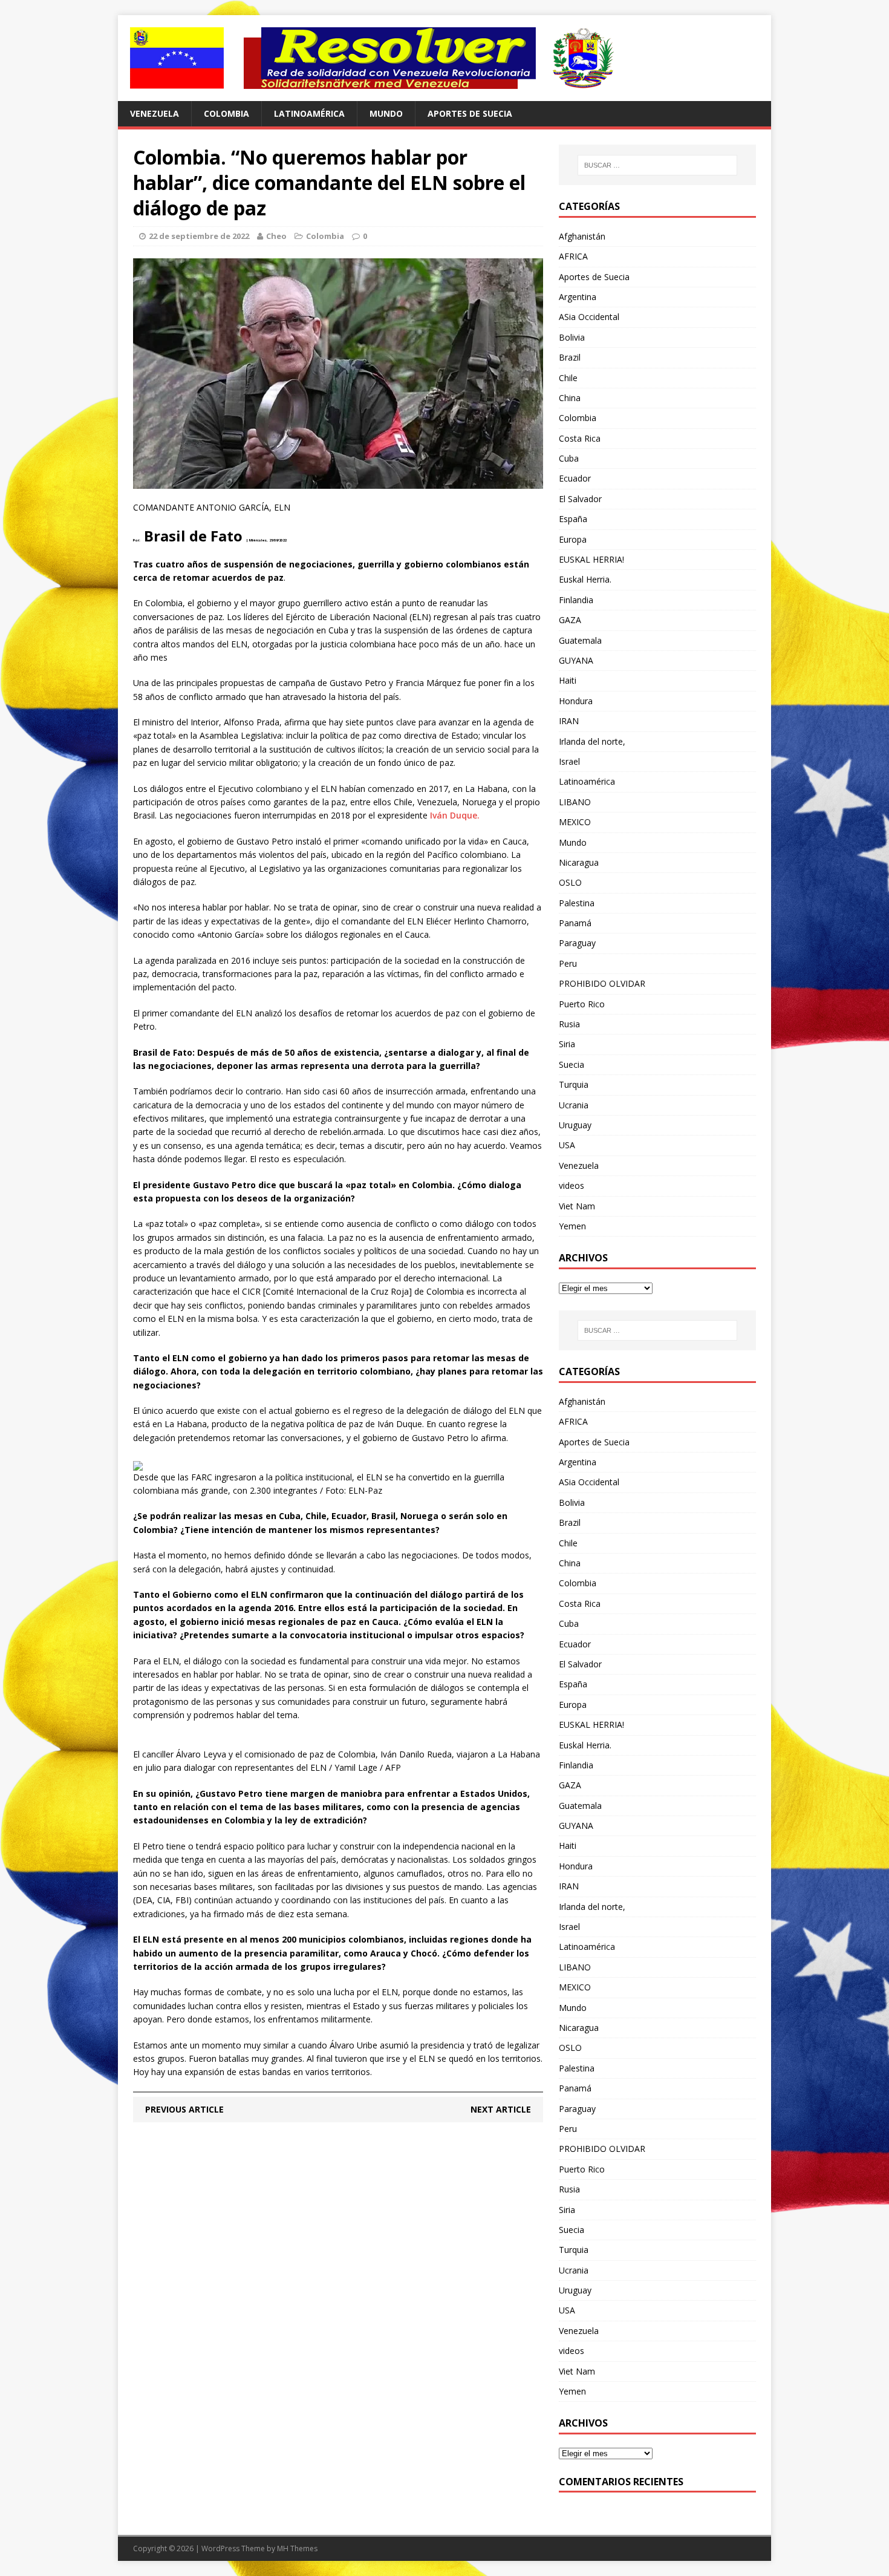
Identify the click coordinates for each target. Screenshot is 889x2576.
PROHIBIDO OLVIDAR (602, 983)
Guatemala (580, 640)
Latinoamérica (309, 113)
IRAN (569, 721)
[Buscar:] (657, 165)
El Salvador (580, 499)
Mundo (386, 113)
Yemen (572, 1226)
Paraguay (577, 943)
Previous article (184, 2109)
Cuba (569, 458)
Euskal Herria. (585, 579)
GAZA (570, 620)
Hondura (576, 701)
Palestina (577, 903)
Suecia (571, 1064)
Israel (569, 761)
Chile (568, 378)
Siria (567, 1044)
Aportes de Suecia (470, 113)
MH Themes (297, 2548)
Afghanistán (582, 236)
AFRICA (573, 256)
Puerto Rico (582, 1004)
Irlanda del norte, (592, 741)
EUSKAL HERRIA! (591, 559)
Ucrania (574, 1105)
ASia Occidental (589, 317)
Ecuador (575, 478)
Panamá (575, 923)
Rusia (569, 1024)
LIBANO (575, 802)
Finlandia (576, 600)
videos (571, 1185)
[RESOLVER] (444, 58)
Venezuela (155, 113)
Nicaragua (579, 862)
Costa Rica (580, 438)
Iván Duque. (455, 815)
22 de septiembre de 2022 (199, 236)
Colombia (226, 113)
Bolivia (572, 337)
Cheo (276, 236)
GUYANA (576, 660)
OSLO (570, 882)
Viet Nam (577, 1206)
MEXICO (575, 822)
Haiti (568, 680)
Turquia (574, 1084)
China (570, 398)
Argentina (578, 297)
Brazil (570, 357)
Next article (501, 2109)
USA (567, 1145)
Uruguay (575, 1125)
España (573, 519)
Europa (573, 539)
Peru (568, 963)
